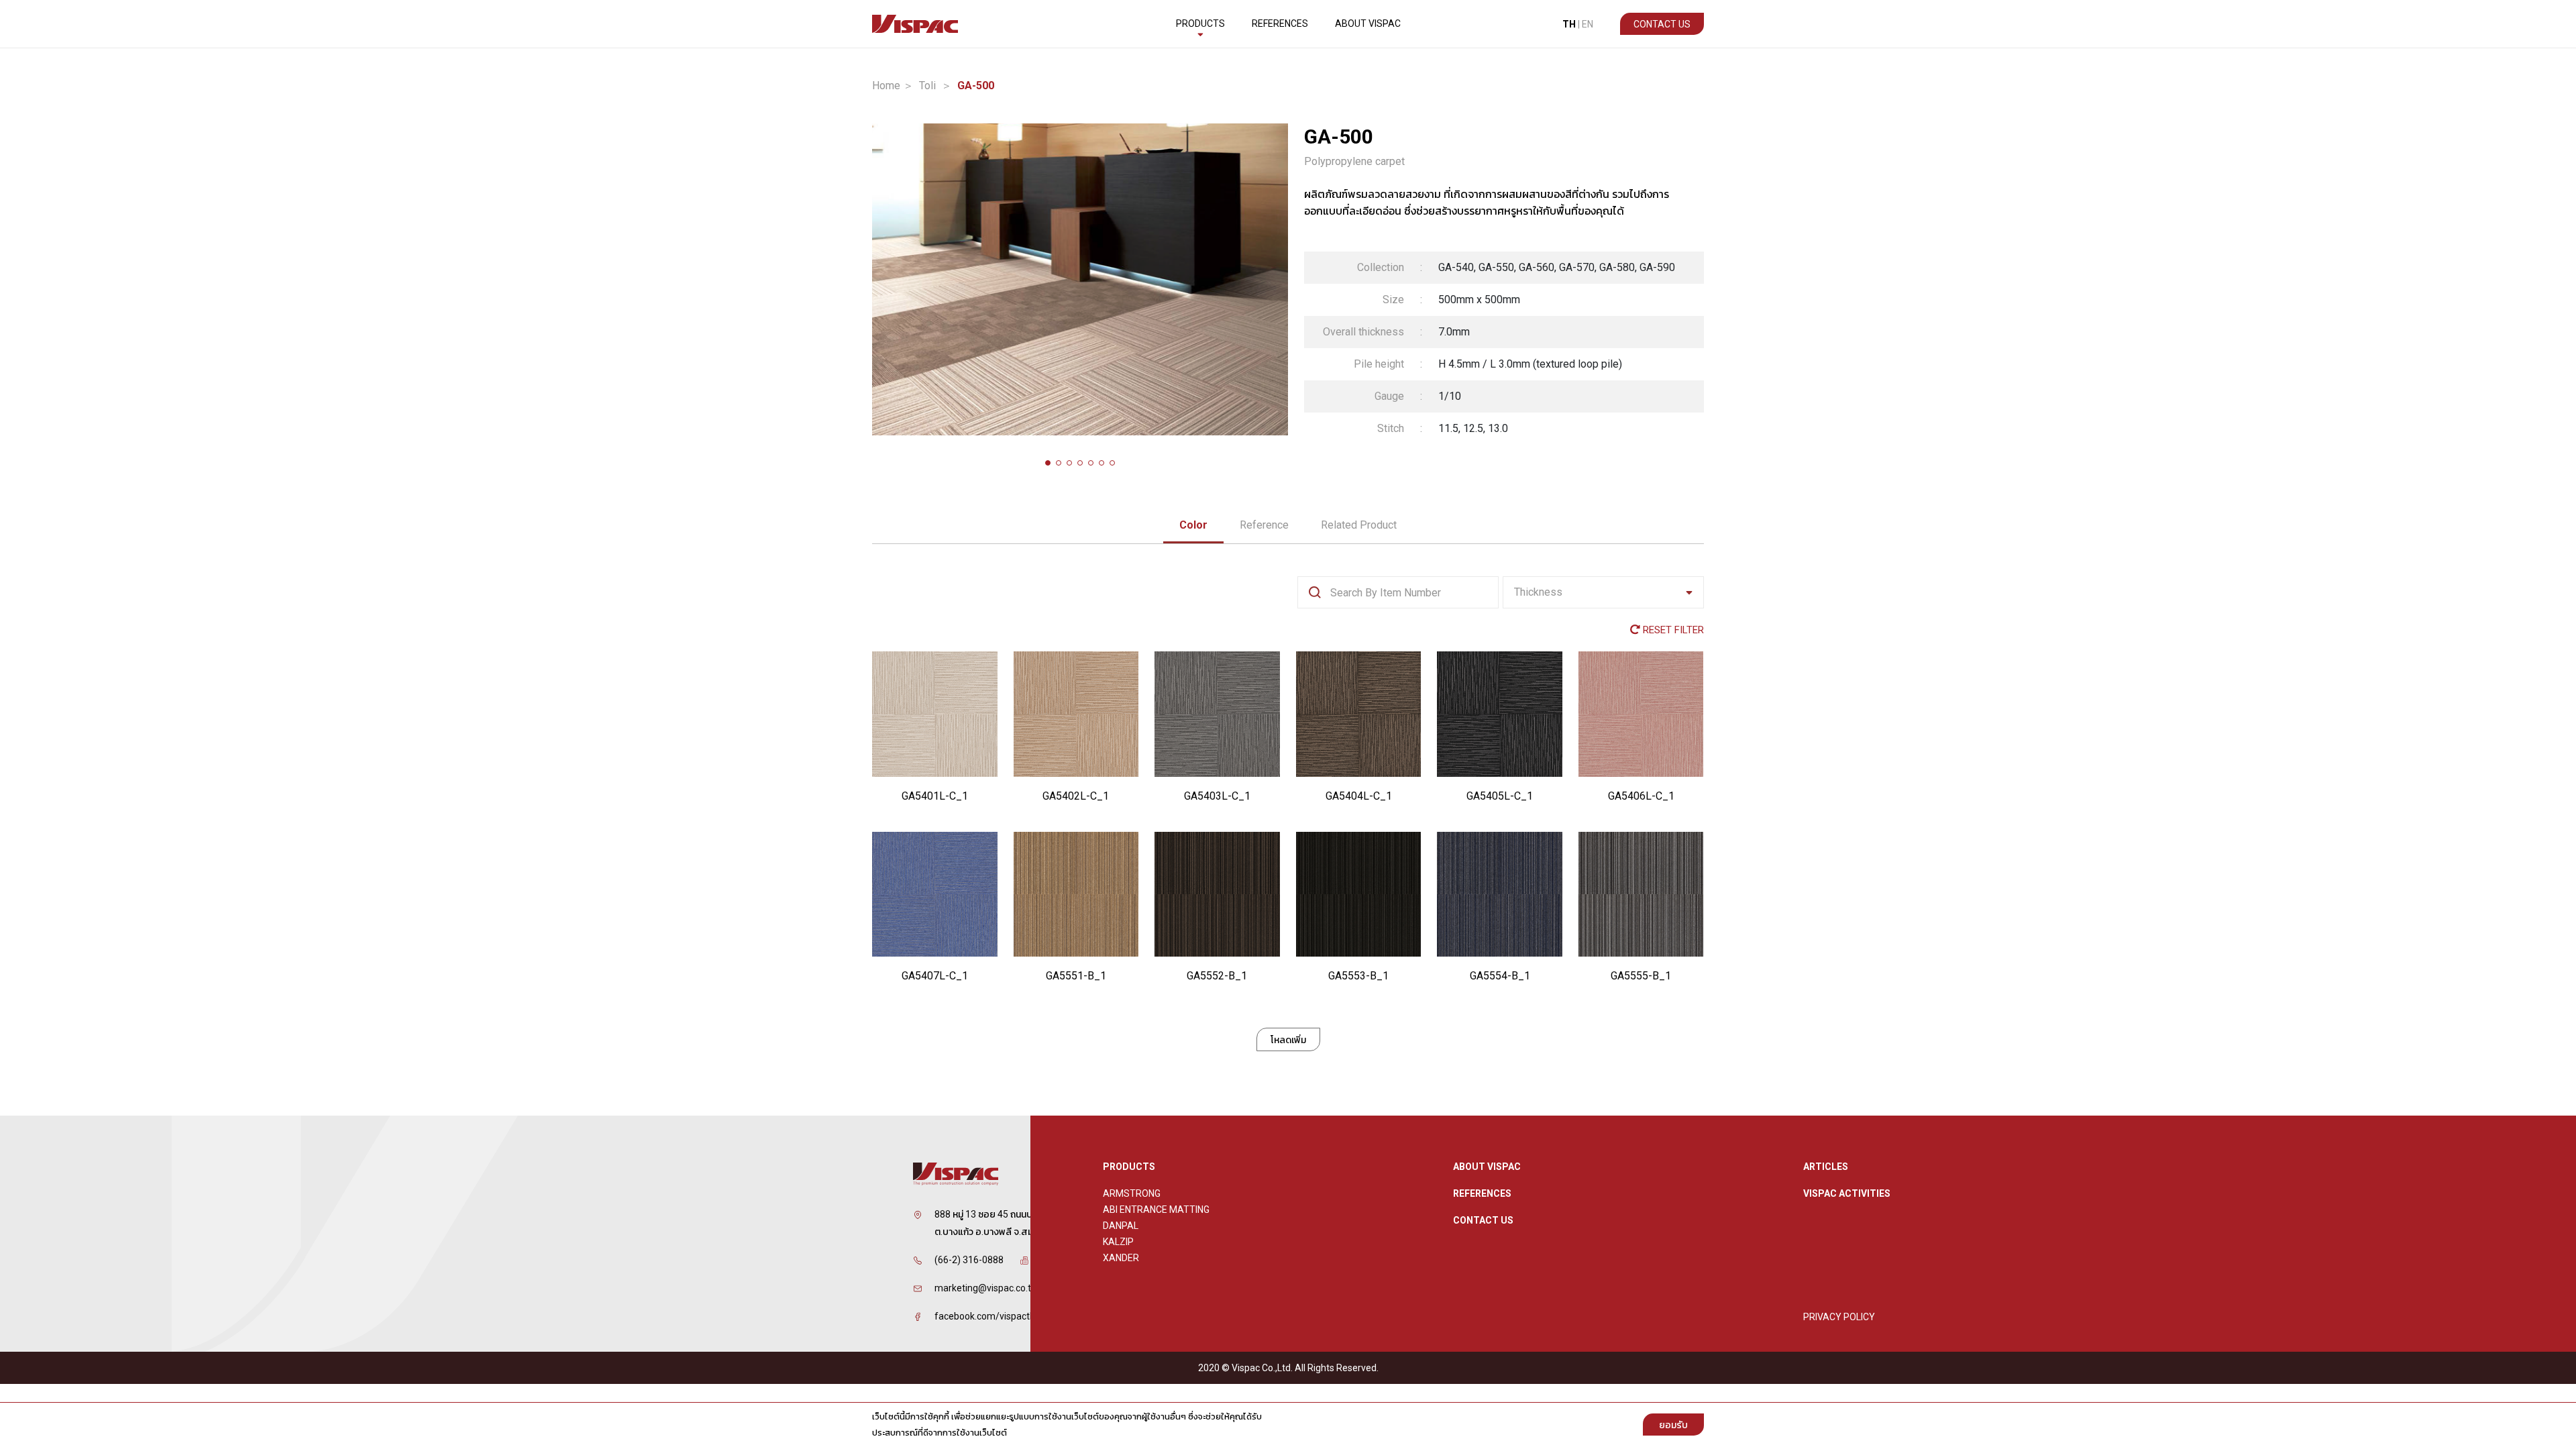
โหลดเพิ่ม (1288, 1040)
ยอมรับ (1673, 1425)
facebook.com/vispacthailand (998, 1316)
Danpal (1121, 1226)
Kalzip (1118, 1242)
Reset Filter (1672, 630)
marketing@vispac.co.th (985, 1288)
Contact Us (1662, 24)
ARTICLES (1826, 1167)
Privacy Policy (1839, 1317)
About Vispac (1368, 23)
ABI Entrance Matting (1156, 1210)
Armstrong (1132, 1193)
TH (1569, 24)
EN (1588, 24)
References (1280, 23)
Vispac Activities (1847, 1193)
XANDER (1121, 1258)
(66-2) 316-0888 (969, 1260)
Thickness (1538, 592)
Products (1200, 23)
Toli (927, 86)
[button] (1048, 463)
